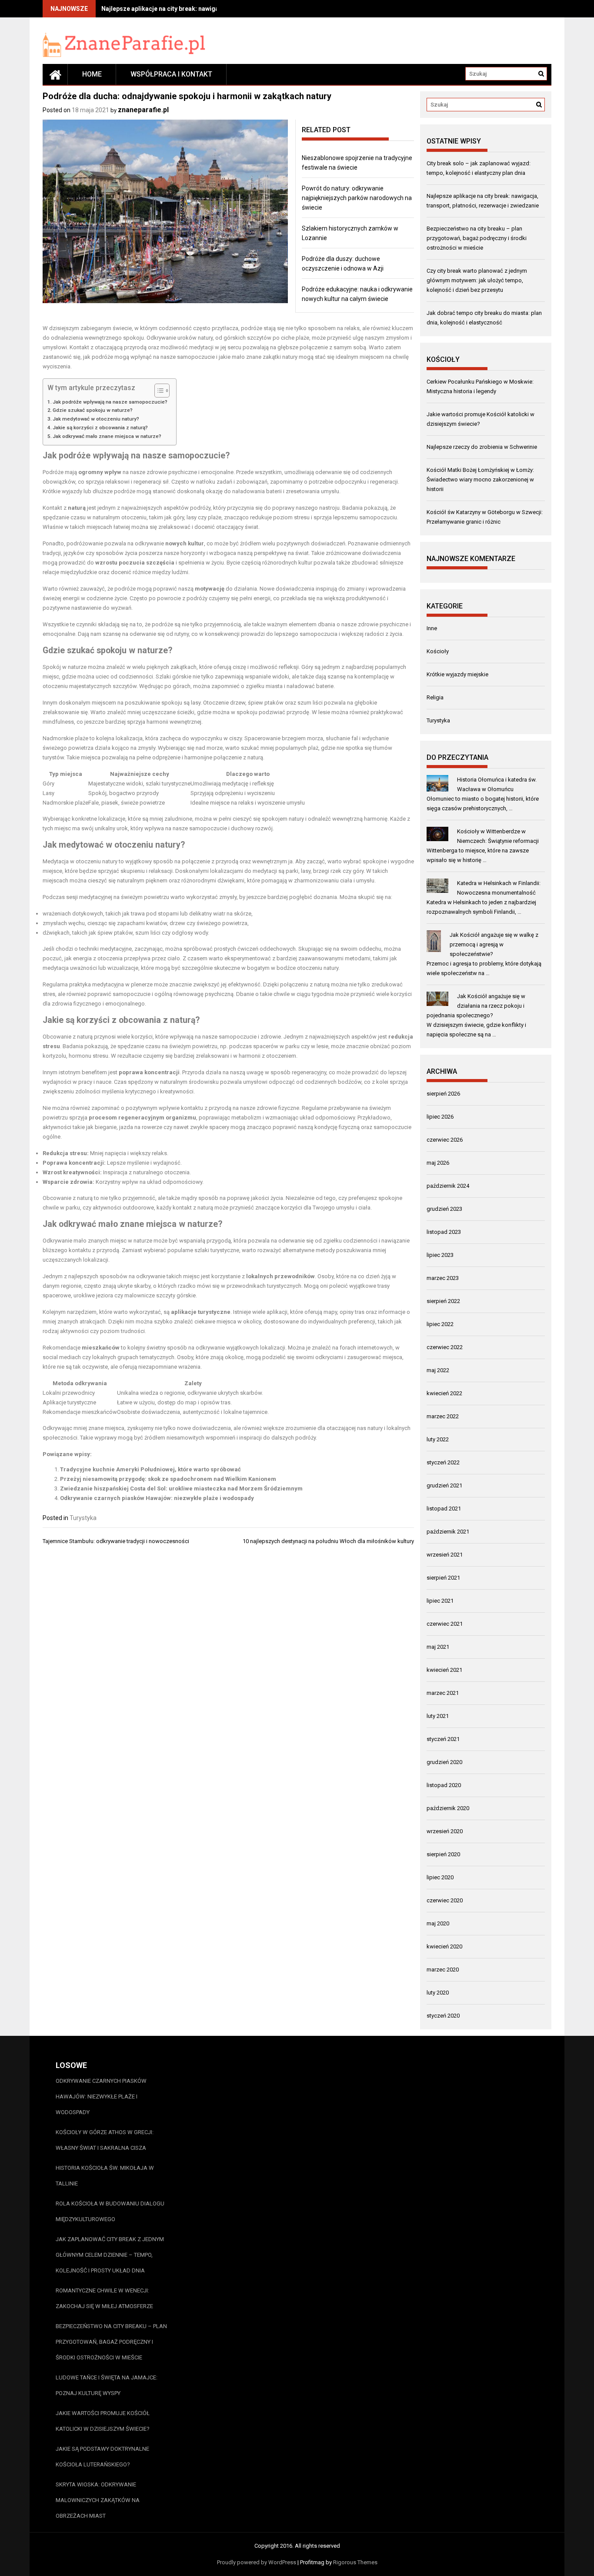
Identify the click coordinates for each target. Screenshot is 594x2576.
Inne (432, 628)
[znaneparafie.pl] (55, 74)
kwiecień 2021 (444, 1670)
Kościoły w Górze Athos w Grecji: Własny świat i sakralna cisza (105, 2140)
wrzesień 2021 (445, 1555)
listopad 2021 (444, 1509)
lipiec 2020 (440, 1877)
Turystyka (83, 1518)
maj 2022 (438, 1370)
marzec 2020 (443, 1970)
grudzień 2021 (444, 1485)
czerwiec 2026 (445, 1140)
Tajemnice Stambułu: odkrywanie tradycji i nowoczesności (116, 1541)
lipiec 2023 (440, 1255)
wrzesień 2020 (445, 1831)
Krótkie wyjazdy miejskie (457, 674)
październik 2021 (448, 1532)
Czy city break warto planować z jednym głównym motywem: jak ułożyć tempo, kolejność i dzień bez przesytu (477, 280)
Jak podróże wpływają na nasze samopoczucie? (110, 402)
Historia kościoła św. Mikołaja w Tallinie (105, 2176)
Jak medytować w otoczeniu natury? (96, 419)
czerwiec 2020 (445, 1900)
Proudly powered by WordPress (257, 2562)
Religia (435, 697)
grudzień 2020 (444, 1762)
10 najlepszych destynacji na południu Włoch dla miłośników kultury (328, 1541)
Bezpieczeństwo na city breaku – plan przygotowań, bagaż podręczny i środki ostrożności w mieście (477, 238)
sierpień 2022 (443, 1301)
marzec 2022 (443, 1416)
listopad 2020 (444, 1785)
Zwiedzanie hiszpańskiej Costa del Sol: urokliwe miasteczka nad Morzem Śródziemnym (181, 1488)
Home (92, 74)
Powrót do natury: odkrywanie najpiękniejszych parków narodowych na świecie (357, 198)
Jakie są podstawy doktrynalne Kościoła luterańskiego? (102, 2457)
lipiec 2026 (440, 1117)
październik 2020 (448, 1808)
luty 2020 (438, 1993)
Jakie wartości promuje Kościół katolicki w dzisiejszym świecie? (103, 2421)
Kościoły (438, 651)
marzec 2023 (443, 1278)
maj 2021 (438, 1647)
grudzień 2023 (444, 1209)
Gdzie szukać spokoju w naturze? (93, 410)
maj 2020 (438, 1923)
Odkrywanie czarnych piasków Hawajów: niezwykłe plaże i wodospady (157, 1498)
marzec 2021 (443, 1693)
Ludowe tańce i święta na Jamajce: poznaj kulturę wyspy (107, 2385)
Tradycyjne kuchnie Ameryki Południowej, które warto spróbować (150, 1469)
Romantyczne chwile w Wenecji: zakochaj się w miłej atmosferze (104, 2298)
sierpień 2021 (443, 1578)
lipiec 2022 (440, 1324)
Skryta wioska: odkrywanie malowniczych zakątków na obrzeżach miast (98, 2500)
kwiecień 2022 (444, 1393)
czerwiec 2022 (445, 1347)
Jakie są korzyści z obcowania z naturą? (100, 428)
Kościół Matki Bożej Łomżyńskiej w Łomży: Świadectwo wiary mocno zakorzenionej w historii (480, 479)
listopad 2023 (444, 1232)
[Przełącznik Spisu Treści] (158, 391)
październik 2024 (448, 1186)
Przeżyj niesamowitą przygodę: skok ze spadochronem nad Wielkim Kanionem (168, 1479)
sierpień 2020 (443, 1854)
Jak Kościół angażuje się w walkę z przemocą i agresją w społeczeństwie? (494, 944)
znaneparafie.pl (143, 110)
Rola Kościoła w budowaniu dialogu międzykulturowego (110, 2211)
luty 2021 (438, 1716)
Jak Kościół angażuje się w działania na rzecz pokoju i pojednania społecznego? (476, 1006)
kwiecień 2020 (444, 1946)
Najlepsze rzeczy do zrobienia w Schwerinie (482, 447)
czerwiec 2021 (445, 1624)
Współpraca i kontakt (171, 74)
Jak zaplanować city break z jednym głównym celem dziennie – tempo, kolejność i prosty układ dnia (110, 2255)
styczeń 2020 (443, 2016)
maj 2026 (438, 1163)
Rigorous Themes (355, 2562)
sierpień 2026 (443, 1094)
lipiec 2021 (440, 1601)
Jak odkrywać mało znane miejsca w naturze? (107, 436)
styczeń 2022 (443, 1462)
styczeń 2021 (443, 1739)
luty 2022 (438, 1439)
